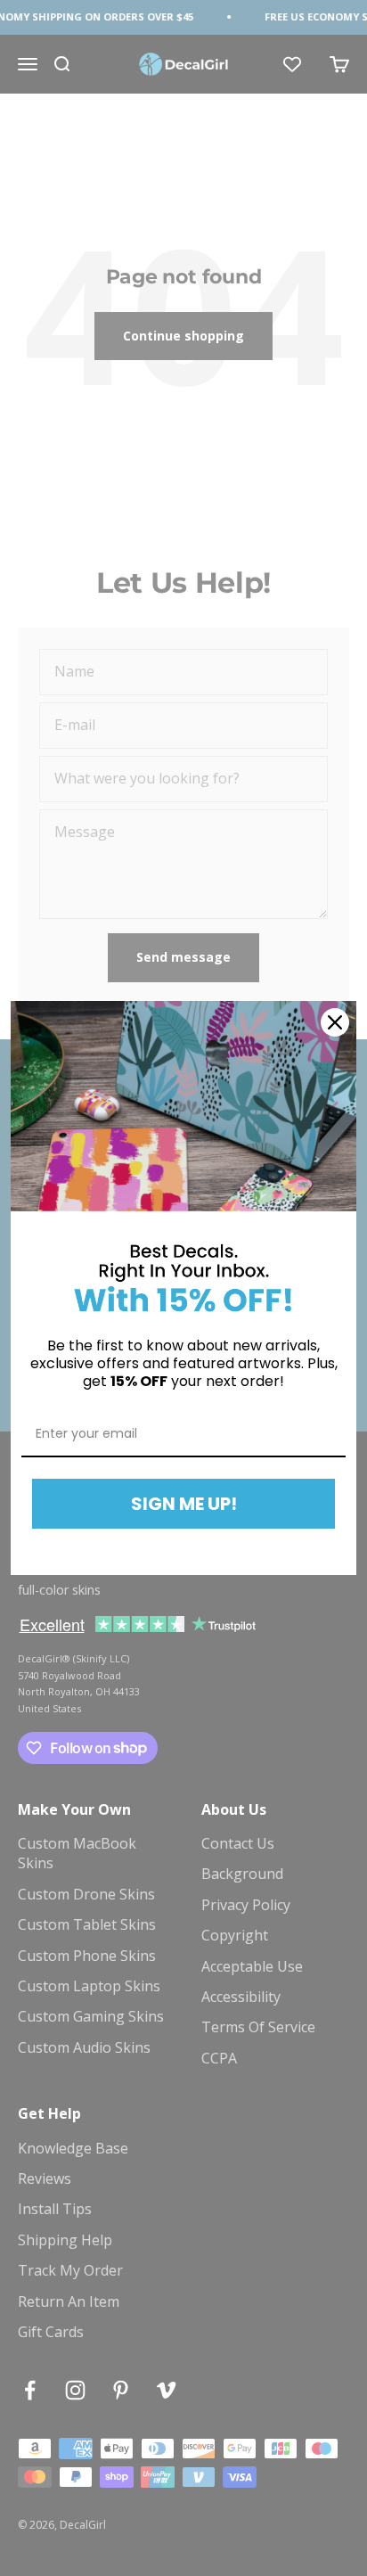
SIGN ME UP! (184, 1504)
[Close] (335, 1022)
